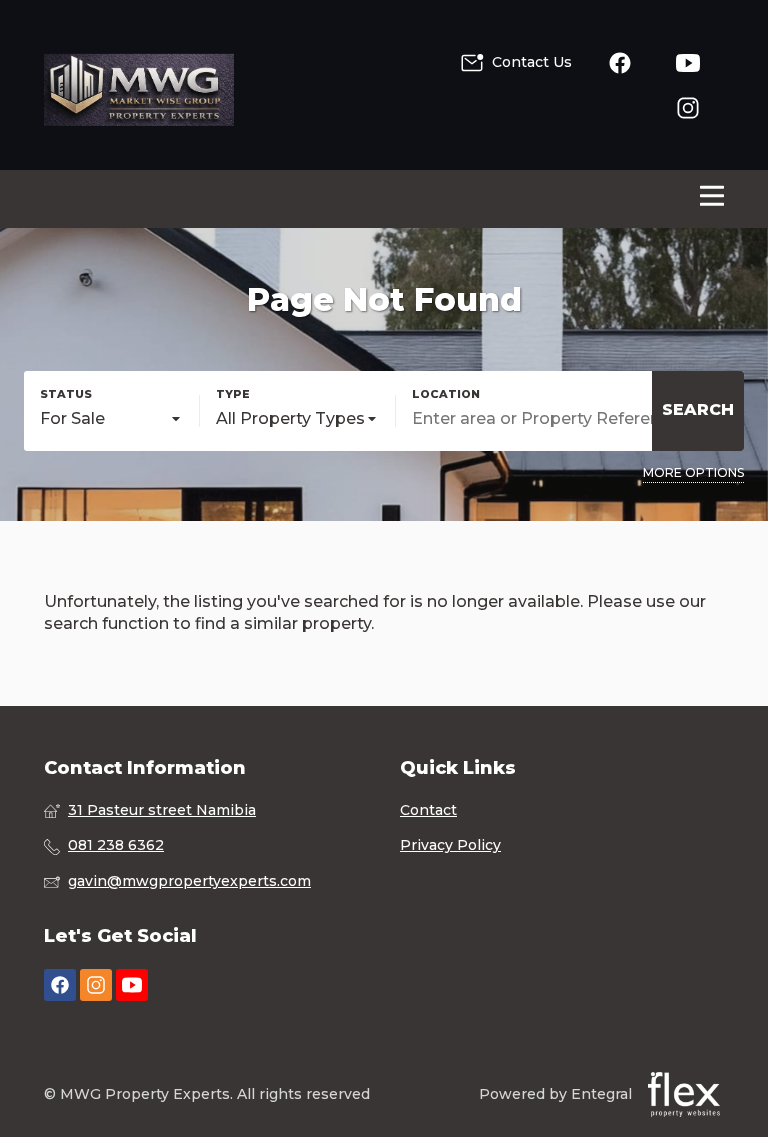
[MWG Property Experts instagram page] (96, 985)
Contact (428, 810)
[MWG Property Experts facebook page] (60, 985)
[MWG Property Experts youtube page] (132, 985)
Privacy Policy (450, 845)
